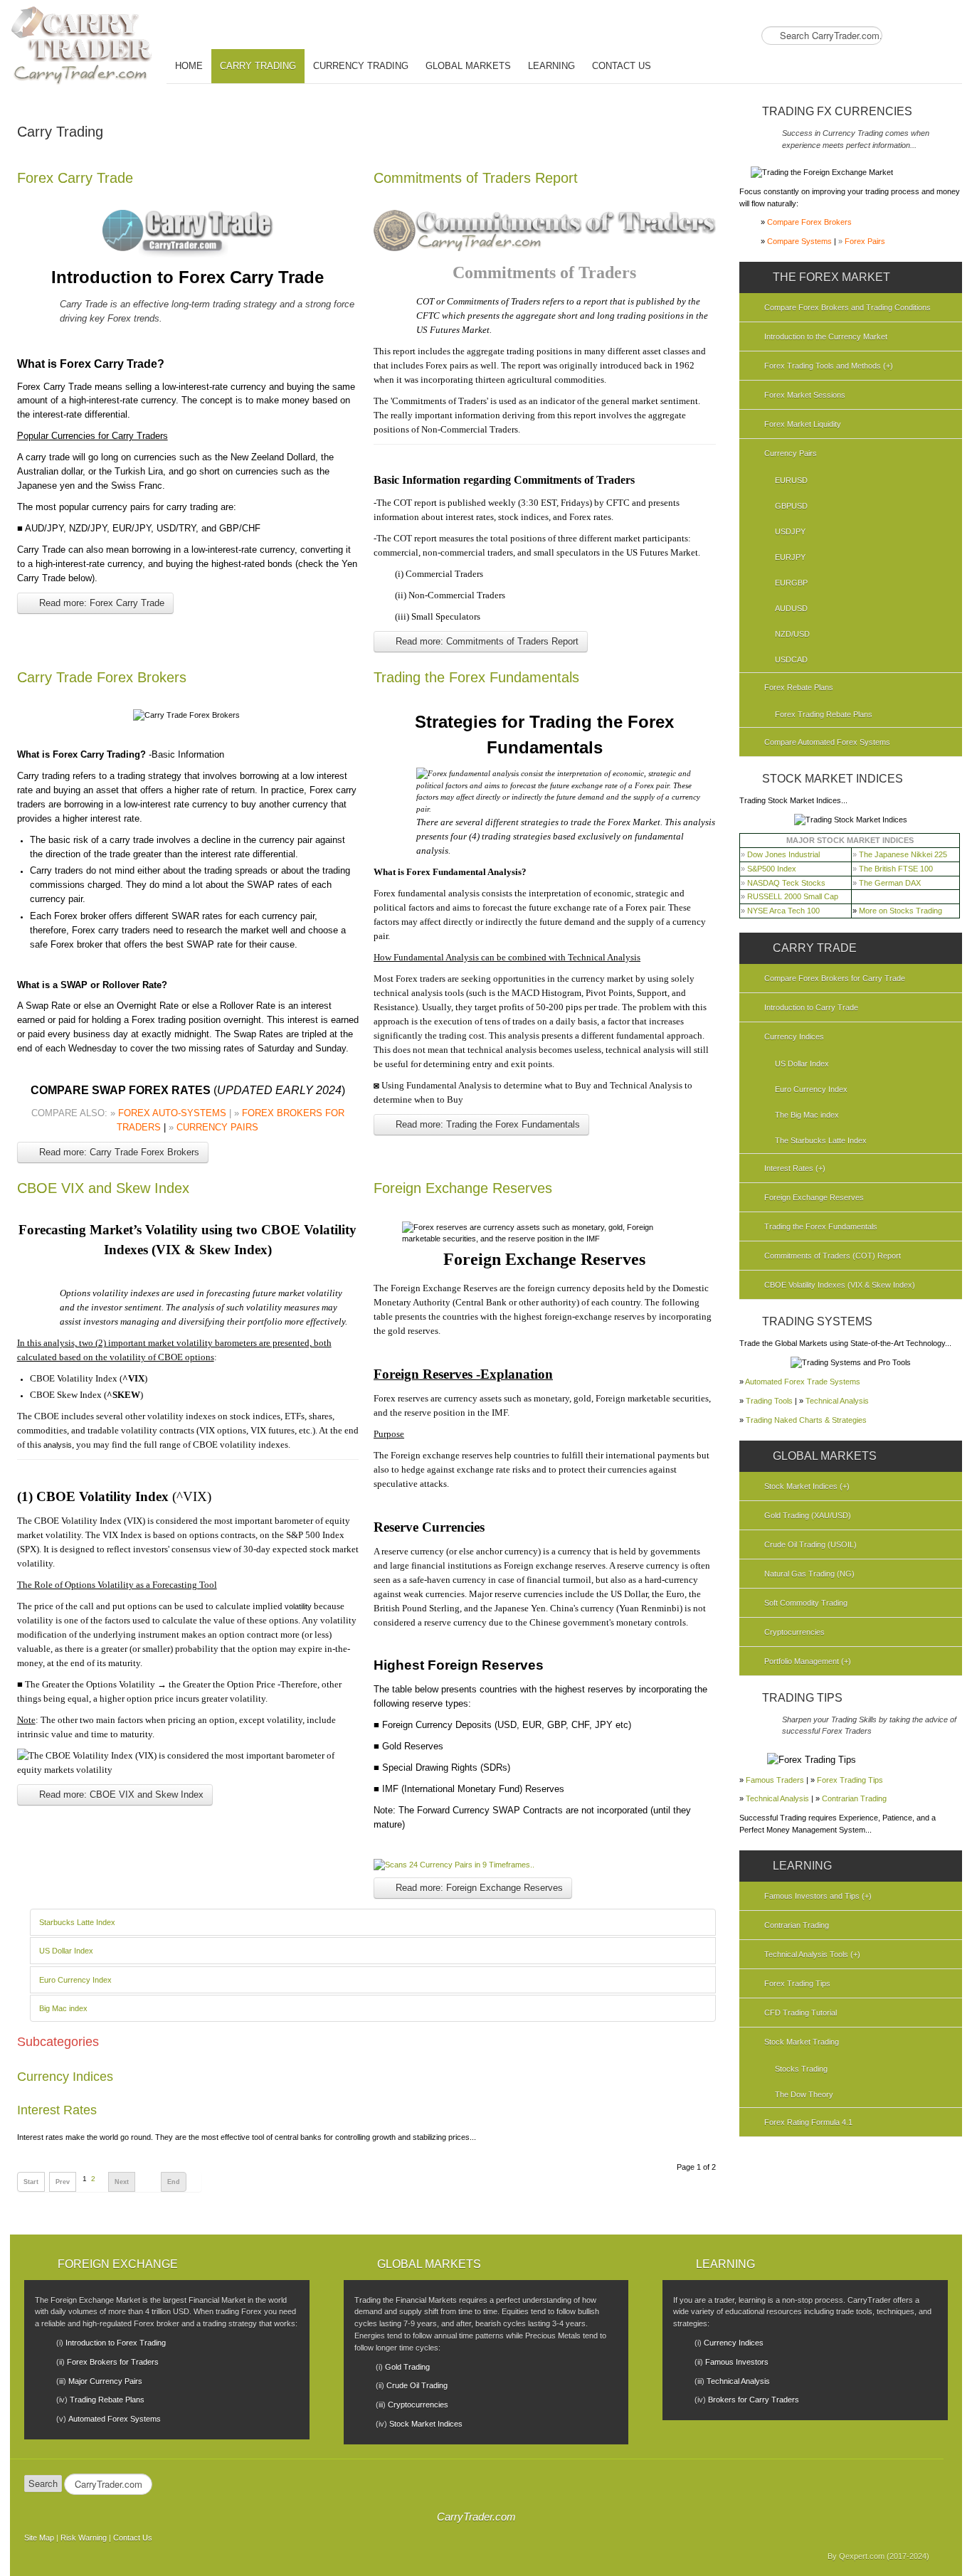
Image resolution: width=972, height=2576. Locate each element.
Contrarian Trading (854, 1798)
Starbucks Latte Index (77, 1922)
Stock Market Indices (426, 2424)
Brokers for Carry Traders (754, 2400)
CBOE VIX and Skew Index (103, 1188)
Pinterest (950, 38)
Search (43, 2483)
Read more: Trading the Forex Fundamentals (486, 1124)
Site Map (39, 2538)
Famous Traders (775, 1780)
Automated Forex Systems (115, 2419)
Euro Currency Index (75, 1980)
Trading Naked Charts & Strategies (806, 1420)
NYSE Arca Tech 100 (783, 911)
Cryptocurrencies (418, 2405)
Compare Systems (799, 241)
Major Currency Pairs (105, 2381)
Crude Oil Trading (417, 2385)
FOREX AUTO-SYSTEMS (172, 1113)
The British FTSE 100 (896, 869)
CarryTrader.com (476, 2517)
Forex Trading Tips (850, 1780)
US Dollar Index (66, 1951)
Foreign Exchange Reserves (463, 1188)
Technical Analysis (837, 1401)
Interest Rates (57, 2110)
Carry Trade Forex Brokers (102, 677)
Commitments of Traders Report (476, 178)
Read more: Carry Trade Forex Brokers (118, 1152)
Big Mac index (63, 2008)
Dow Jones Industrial (783, 854)
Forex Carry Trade (75, 178)
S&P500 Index (772, 869)
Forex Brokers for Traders (113, 2362)
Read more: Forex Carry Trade (100, 603)
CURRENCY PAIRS (217, 1127)
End (174, 2182)
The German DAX (890, 883)
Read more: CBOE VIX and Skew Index (120, 1795)
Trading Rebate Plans (107, 2400)
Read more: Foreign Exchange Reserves (478, 1888)
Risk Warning (84, 2538)
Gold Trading (407, 2367)
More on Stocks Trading (900, 911)
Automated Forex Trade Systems (803, 1382)
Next (122, 2182)
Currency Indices (65, 2077)
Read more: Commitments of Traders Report (486, 641)
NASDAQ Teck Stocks (786, 883)
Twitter (926, 38)
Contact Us (133, 2538)
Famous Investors (737, 2362)
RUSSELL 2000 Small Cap (793, 896)
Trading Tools (769, 1401)
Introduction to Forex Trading (116, 2343)
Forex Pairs (865, 241)
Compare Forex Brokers (809, 222)
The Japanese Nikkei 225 (903, 854)
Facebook (902, 38)
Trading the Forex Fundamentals (476, 677)
